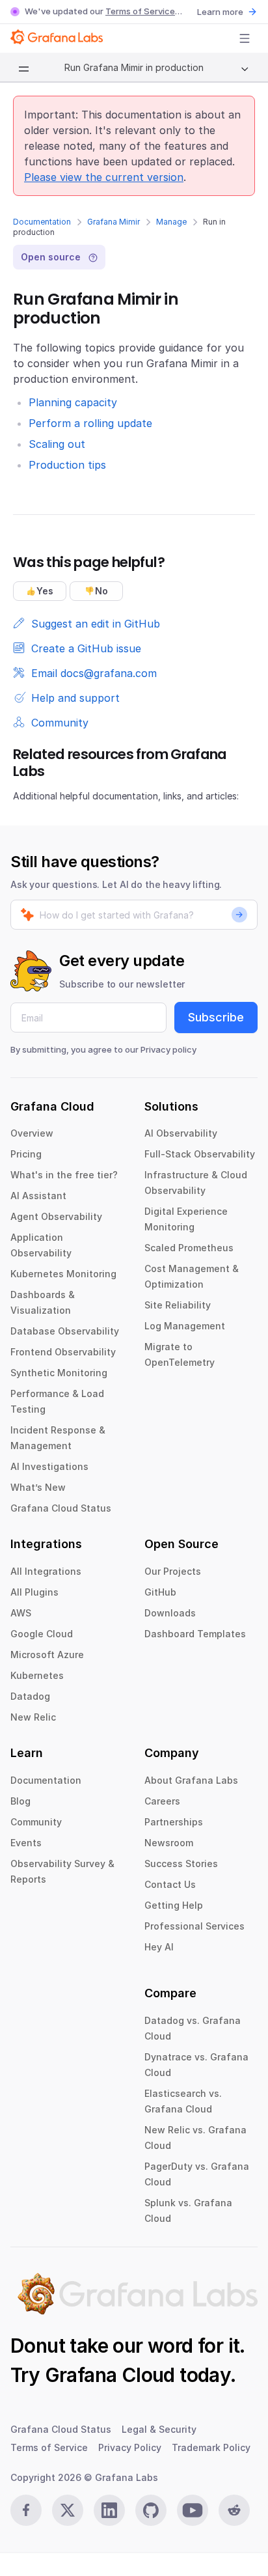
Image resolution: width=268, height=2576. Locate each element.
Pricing (26, 1154)
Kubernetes (37, 1675)
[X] (68, 2510)
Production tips (67, 465)
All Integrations (46, 1571)
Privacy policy (168, 1049)
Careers (162, 1801)
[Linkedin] (109, 2510)
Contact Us (170, 1884)
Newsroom (169, 1843)
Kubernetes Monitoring (63, 1274)
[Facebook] (26, 2510)
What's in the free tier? (64, 1175)
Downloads (170, 1613)
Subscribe (216, 1017)
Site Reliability (178, 1305)
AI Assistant (38, 1196)
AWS (21, 1613)
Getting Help (174, 1905)
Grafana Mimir (114, 222)
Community (36, 1822)
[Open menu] (245, 38)
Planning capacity (73, 402)
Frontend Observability (63, 1352)
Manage (171, 222)
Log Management (185, 1326)
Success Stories (181, 1863)
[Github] (151, 2510)
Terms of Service (140, 11)
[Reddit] (234, 2510)
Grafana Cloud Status (61, 1508)
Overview (32, 1133)
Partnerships (174, 1822)
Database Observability (65, 1331)
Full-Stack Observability (200, 1154)
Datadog (30, 1696)
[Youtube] (193, 2510)
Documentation (42, 222)
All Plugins (34, 1592)
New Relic (33, 1717)
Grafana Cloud (110, 2375)
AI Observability (181, 1133)
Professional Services (194, 1926)
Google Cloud (42, 1634)
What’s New (38, 1487)
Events (26, 1843)
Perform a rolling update (90, 423)
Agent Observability (56, 1216)
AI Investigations (49, 1466)
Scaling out (57, 444)
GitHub (160, 1592)
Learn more (220, 12)
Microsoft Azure (47, 1655)
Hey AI (159, 1947)
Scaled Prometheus (189, 1248)
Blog (20, 1801)
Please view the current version (104, 177)
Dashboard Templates (195, 1634)
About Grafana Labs (191, 1780)
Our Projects (173, 1571)
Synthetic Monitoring (59, 1373)
